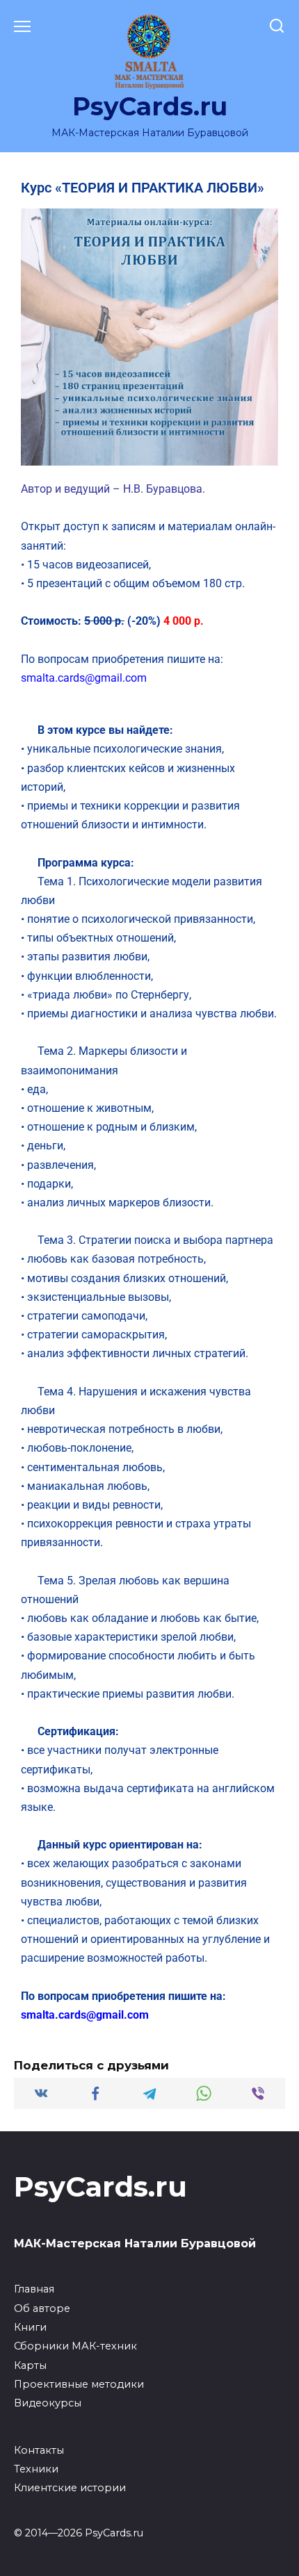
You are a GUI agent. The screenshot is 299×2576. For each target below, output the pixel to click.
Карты (30, 2365)
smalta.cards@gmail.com (84, 678)
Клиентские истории (70, 2488)
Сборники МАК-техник (75, 2346)
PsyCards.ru (150, 106)
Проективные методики (79, 2384)
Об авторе (42, 2308)
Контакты (39, 2450)
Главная (34, 2289)
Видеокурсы (48, 2403)
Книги (30, 2327)
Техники (36, 2469)
